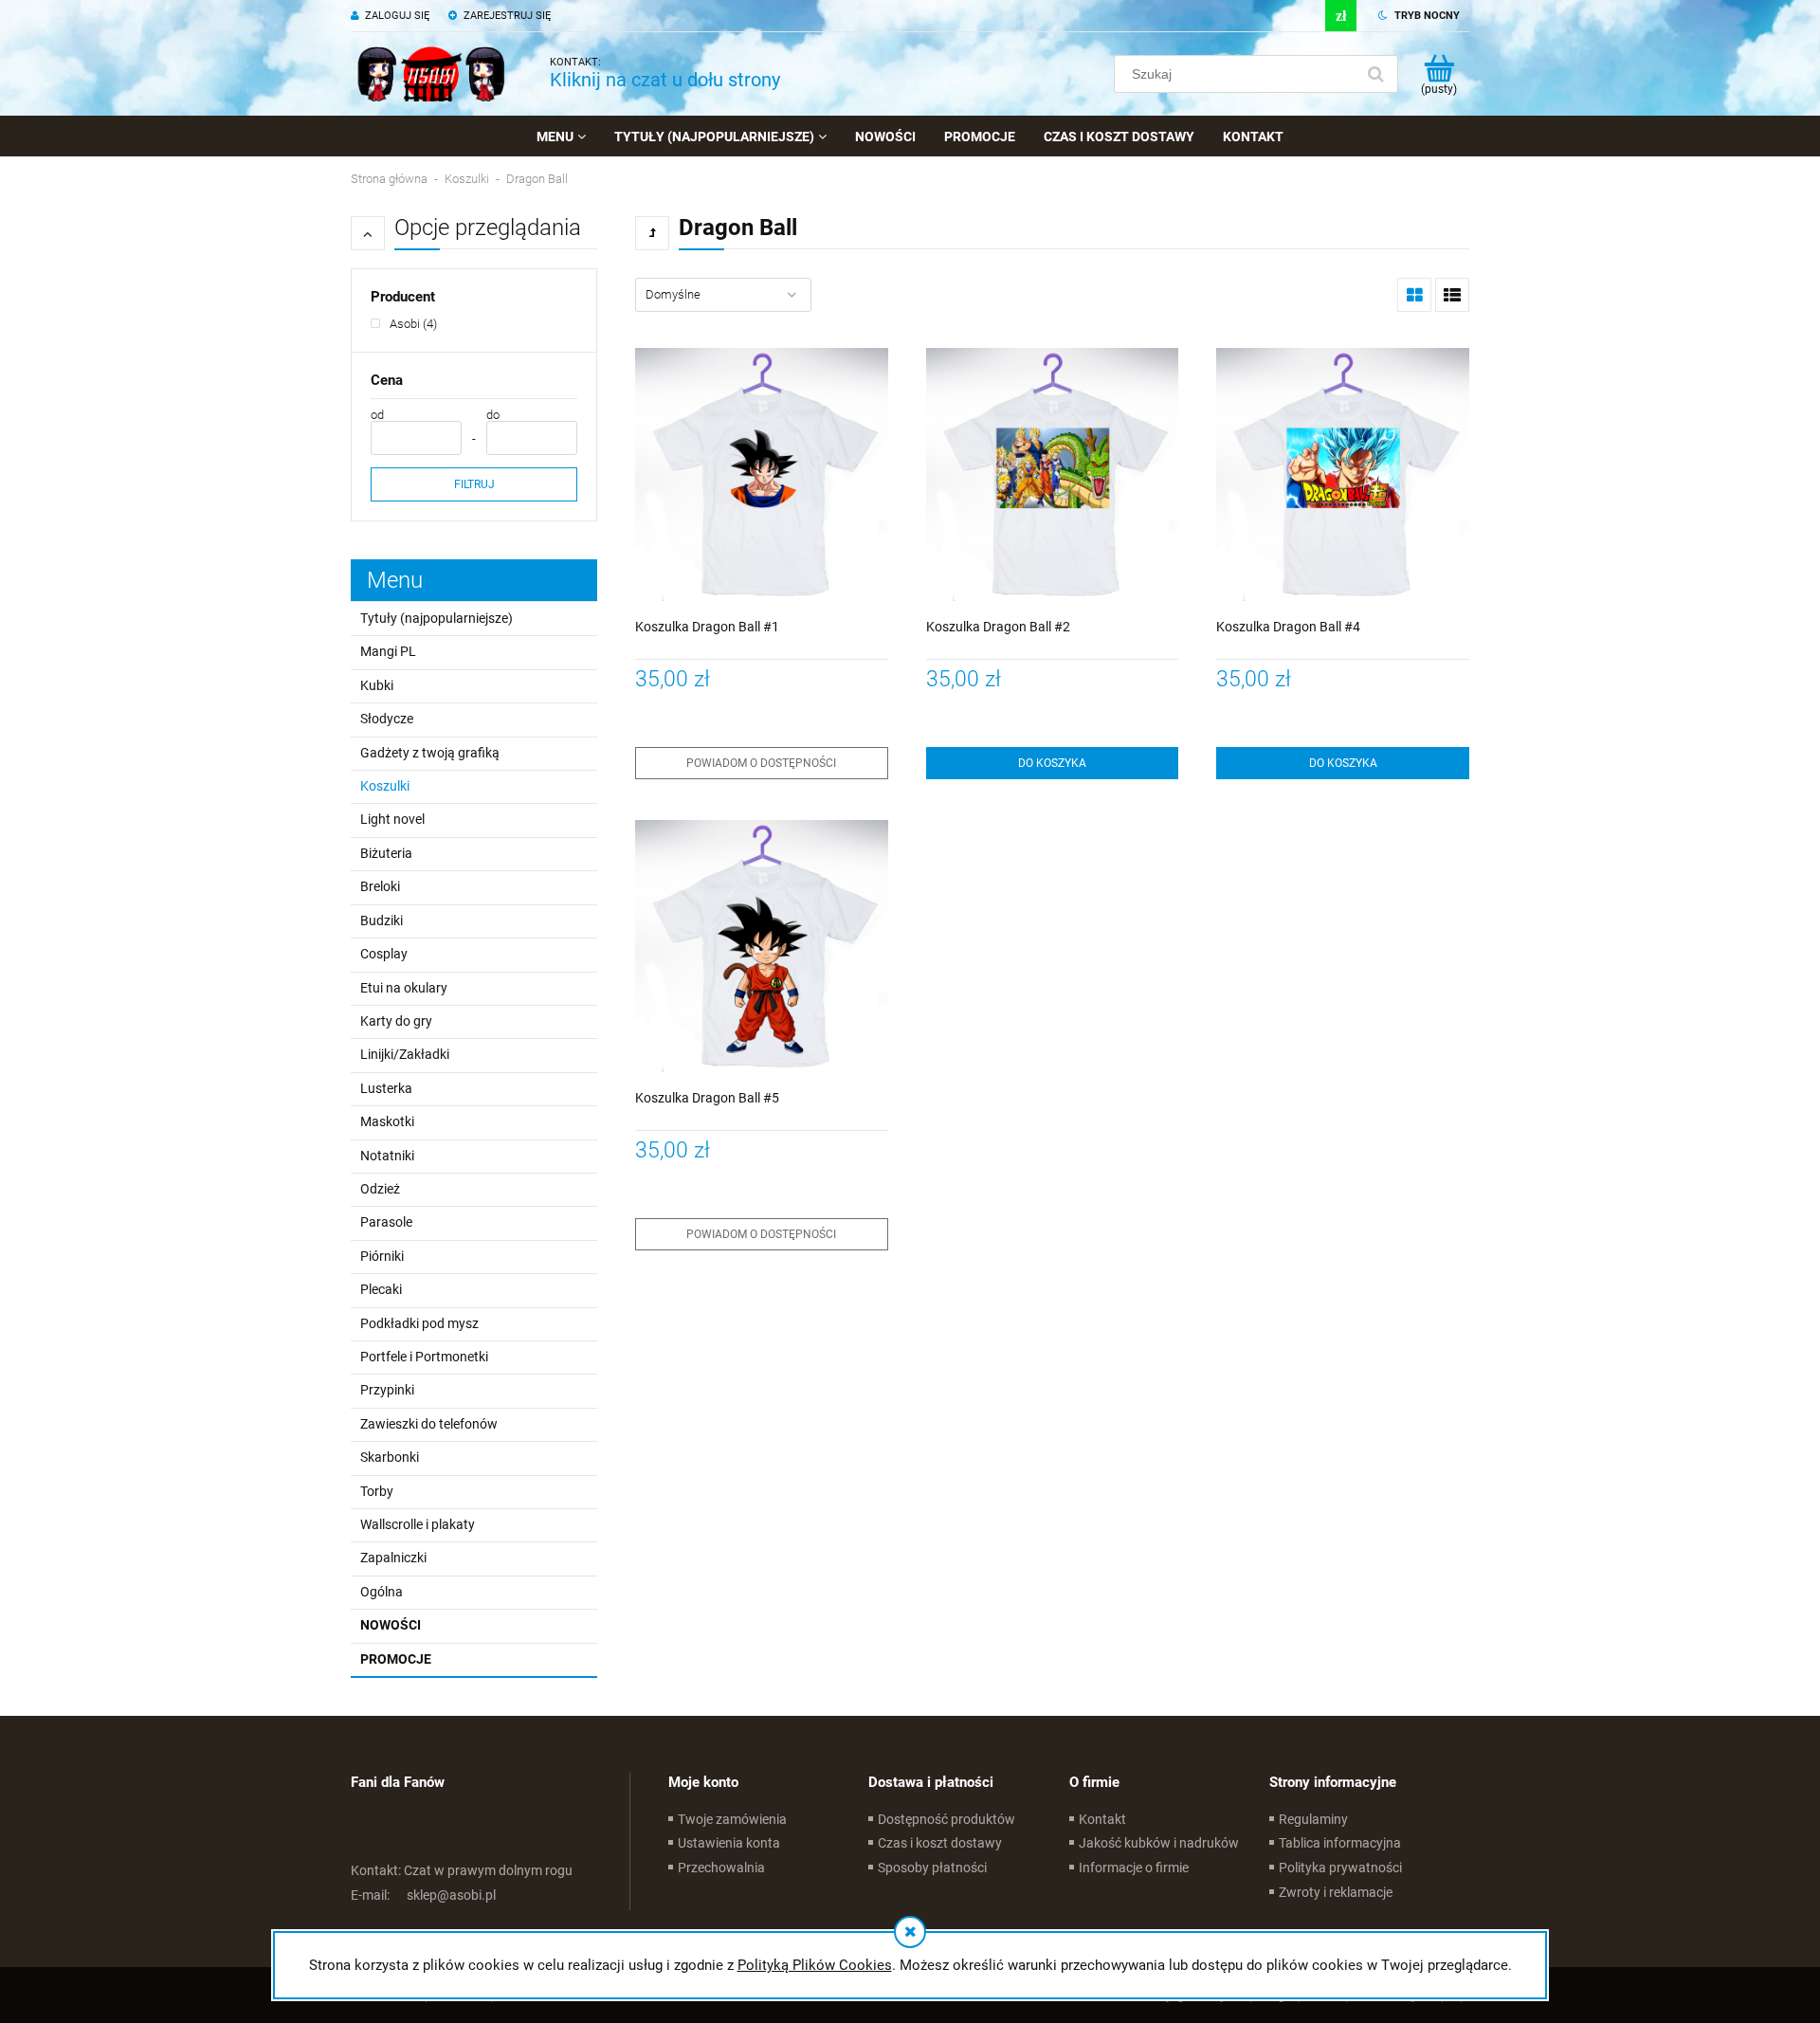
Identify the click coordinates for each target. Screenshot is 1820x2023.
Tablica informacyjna (1340, 1843)
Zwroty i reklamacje (1336, 1892)
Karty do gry (396, 1021)
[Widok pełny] (1452, 295)
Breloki (380, 886)
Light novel (392, 819)
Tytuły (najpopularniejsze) (437, 618)
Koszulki (385, 786)
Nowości (391, 1625)
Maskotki (387, 1121)
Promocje (396, 1659)
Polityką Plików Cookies (815, 1965)
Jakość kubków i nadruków (1159, 1843)
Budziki (382, 920)
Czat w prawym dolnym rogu (462, 1870)
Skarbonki (390, 1457)
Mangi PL (388, 651)
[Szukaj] (1375, 74)
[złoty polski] (1341, 16)
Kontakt (1102, 1819)
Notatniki (387, 1156)
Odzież (380, 1189)
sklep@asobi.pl (423, 1895)
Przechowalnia (721, 1868)
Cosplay (384, 954)
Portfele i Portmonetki (424, 1357)
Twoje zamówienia (732, 1819)
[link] (404, 324)
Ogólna (382, 1592)
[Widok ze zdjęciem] (1414, 295)
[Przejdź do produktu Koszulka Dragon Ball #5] (762, 947)
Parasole (386, 1222)
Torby (377, 1491)
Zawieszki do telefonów (429, 1424)
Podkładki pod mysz (419, 1323)
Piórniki (382, 1256)
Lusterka (386, 1088)
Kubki (377, 685)
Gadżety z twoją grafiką (430, 753)
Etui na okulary (404, 988)
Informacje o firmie (1134, 1868)
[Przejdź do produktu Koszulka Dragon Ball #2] (1053, 474)
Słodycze (387, 719)
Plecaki (381, 1289)
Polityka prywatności (1340, 1868)
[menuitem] (561, 137)
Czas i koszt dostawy (940, 1843)
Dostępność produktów (946, 1819)
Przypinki (387, 1390)
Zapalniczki (393, 1558)
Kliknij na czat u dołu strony (665, 80)
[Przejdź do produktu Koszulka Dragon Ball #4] (1343, 474)
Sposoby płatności (932, 1868)
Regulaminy (1313, 1819)
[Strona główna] (431, 74)
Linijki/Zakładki (405, 1054)
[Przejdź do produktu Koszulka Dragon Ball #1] (762, 474)
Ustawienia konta (729, 1843)
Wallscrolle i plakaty (418, 1524)
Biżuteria (386, 853)
